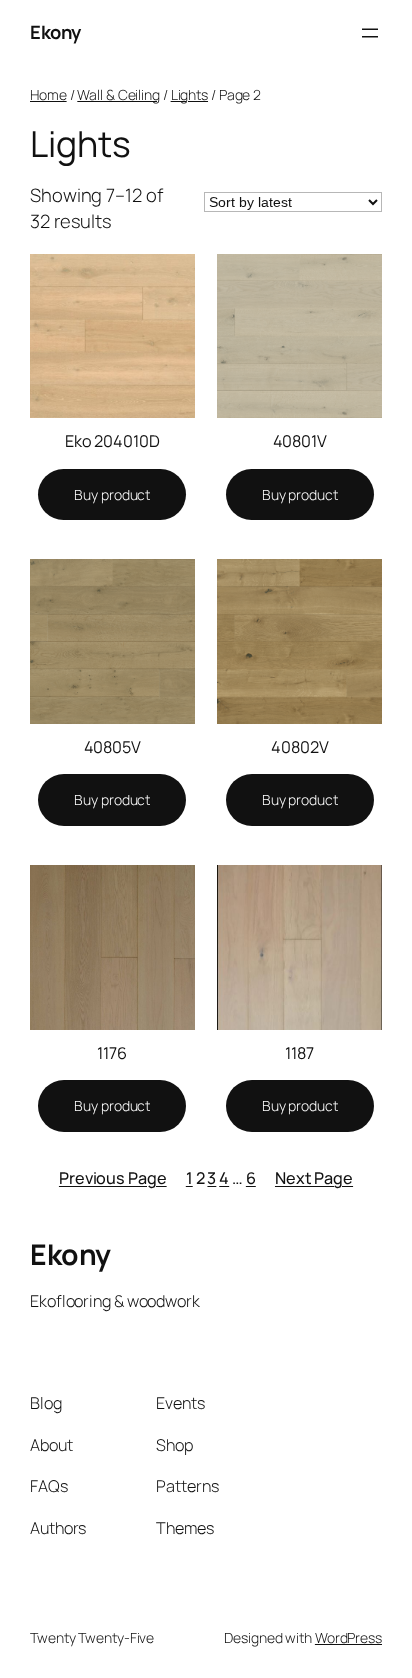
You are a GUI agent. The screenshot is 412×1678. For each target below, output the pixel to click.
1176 (112, 1053)
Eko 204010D (112, 441)
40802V (299, 747)
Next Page (314, 1178)
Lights (189, 94)
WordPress (348, 1637)
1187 (299, 1053)
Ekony (55, 32)
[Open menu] (370, 33)
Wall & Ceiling (118, 94)
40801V (300, 441)
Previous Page (113, 1178)
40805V (112, 747)
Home (48, 94)
